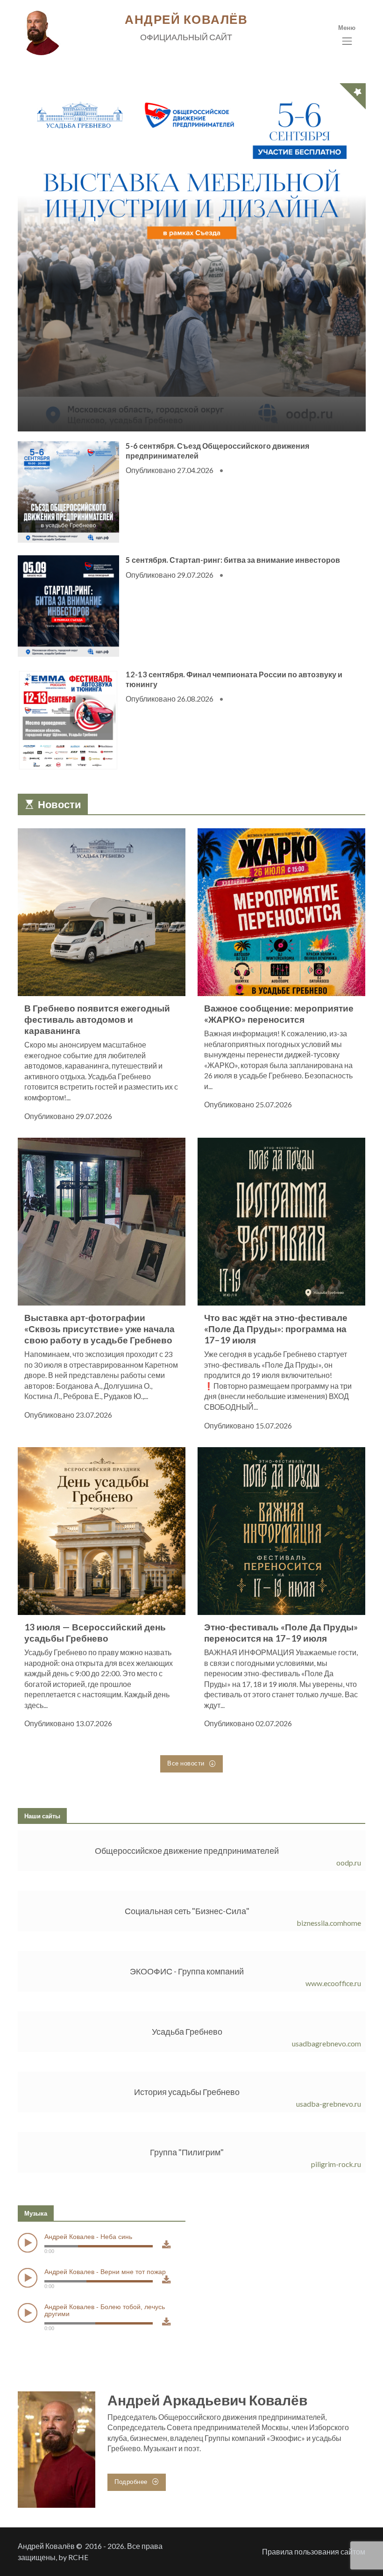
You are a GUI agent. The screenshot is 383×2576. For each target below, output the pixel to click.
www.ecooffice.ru (333, 1983)
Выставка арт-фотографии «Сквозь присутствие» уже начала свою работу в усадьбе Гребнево (99, 1329)
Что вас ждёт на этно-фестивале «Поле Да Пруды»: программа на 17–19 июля (276, 1329)
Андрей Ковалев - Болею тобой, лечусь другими (105, 2310)
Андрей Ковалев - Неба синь (88, 2237)
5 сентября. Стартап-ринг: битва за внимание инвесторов (232, 560)
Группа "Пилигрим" (187, 2152)
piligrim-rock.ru (336, 2164)
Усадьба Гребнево (187, 2031)
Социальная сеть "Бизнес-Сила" (187, 1911)
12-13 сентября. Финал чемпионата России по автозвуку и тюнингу (234, 679)
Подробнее (132, 2482)
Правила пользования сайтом (314, 2551)
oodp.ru (348, 1862)
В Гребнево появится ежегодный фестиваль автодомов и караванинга (97, 1019)
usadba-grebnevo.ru (328, 2104)
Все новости (187, 1763)
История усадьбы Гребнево (187, 2092)
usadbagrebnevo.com (326, 2043)
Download (166, 2252)
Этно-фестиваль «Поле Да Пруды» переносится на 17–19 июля (281, 1632)
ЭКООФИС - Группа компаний (187, 1971)
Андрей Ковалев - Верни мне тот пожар (105, 2271)
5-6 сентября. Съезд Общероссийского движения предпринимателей (217, 451)
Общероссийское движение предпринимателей (187, 1851)
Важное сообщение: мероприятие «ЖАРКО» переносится (279, 1014)
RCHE (78, 2557)
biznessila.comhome (328, 1923)
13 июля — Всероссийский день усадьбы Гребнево (95, 1632)
